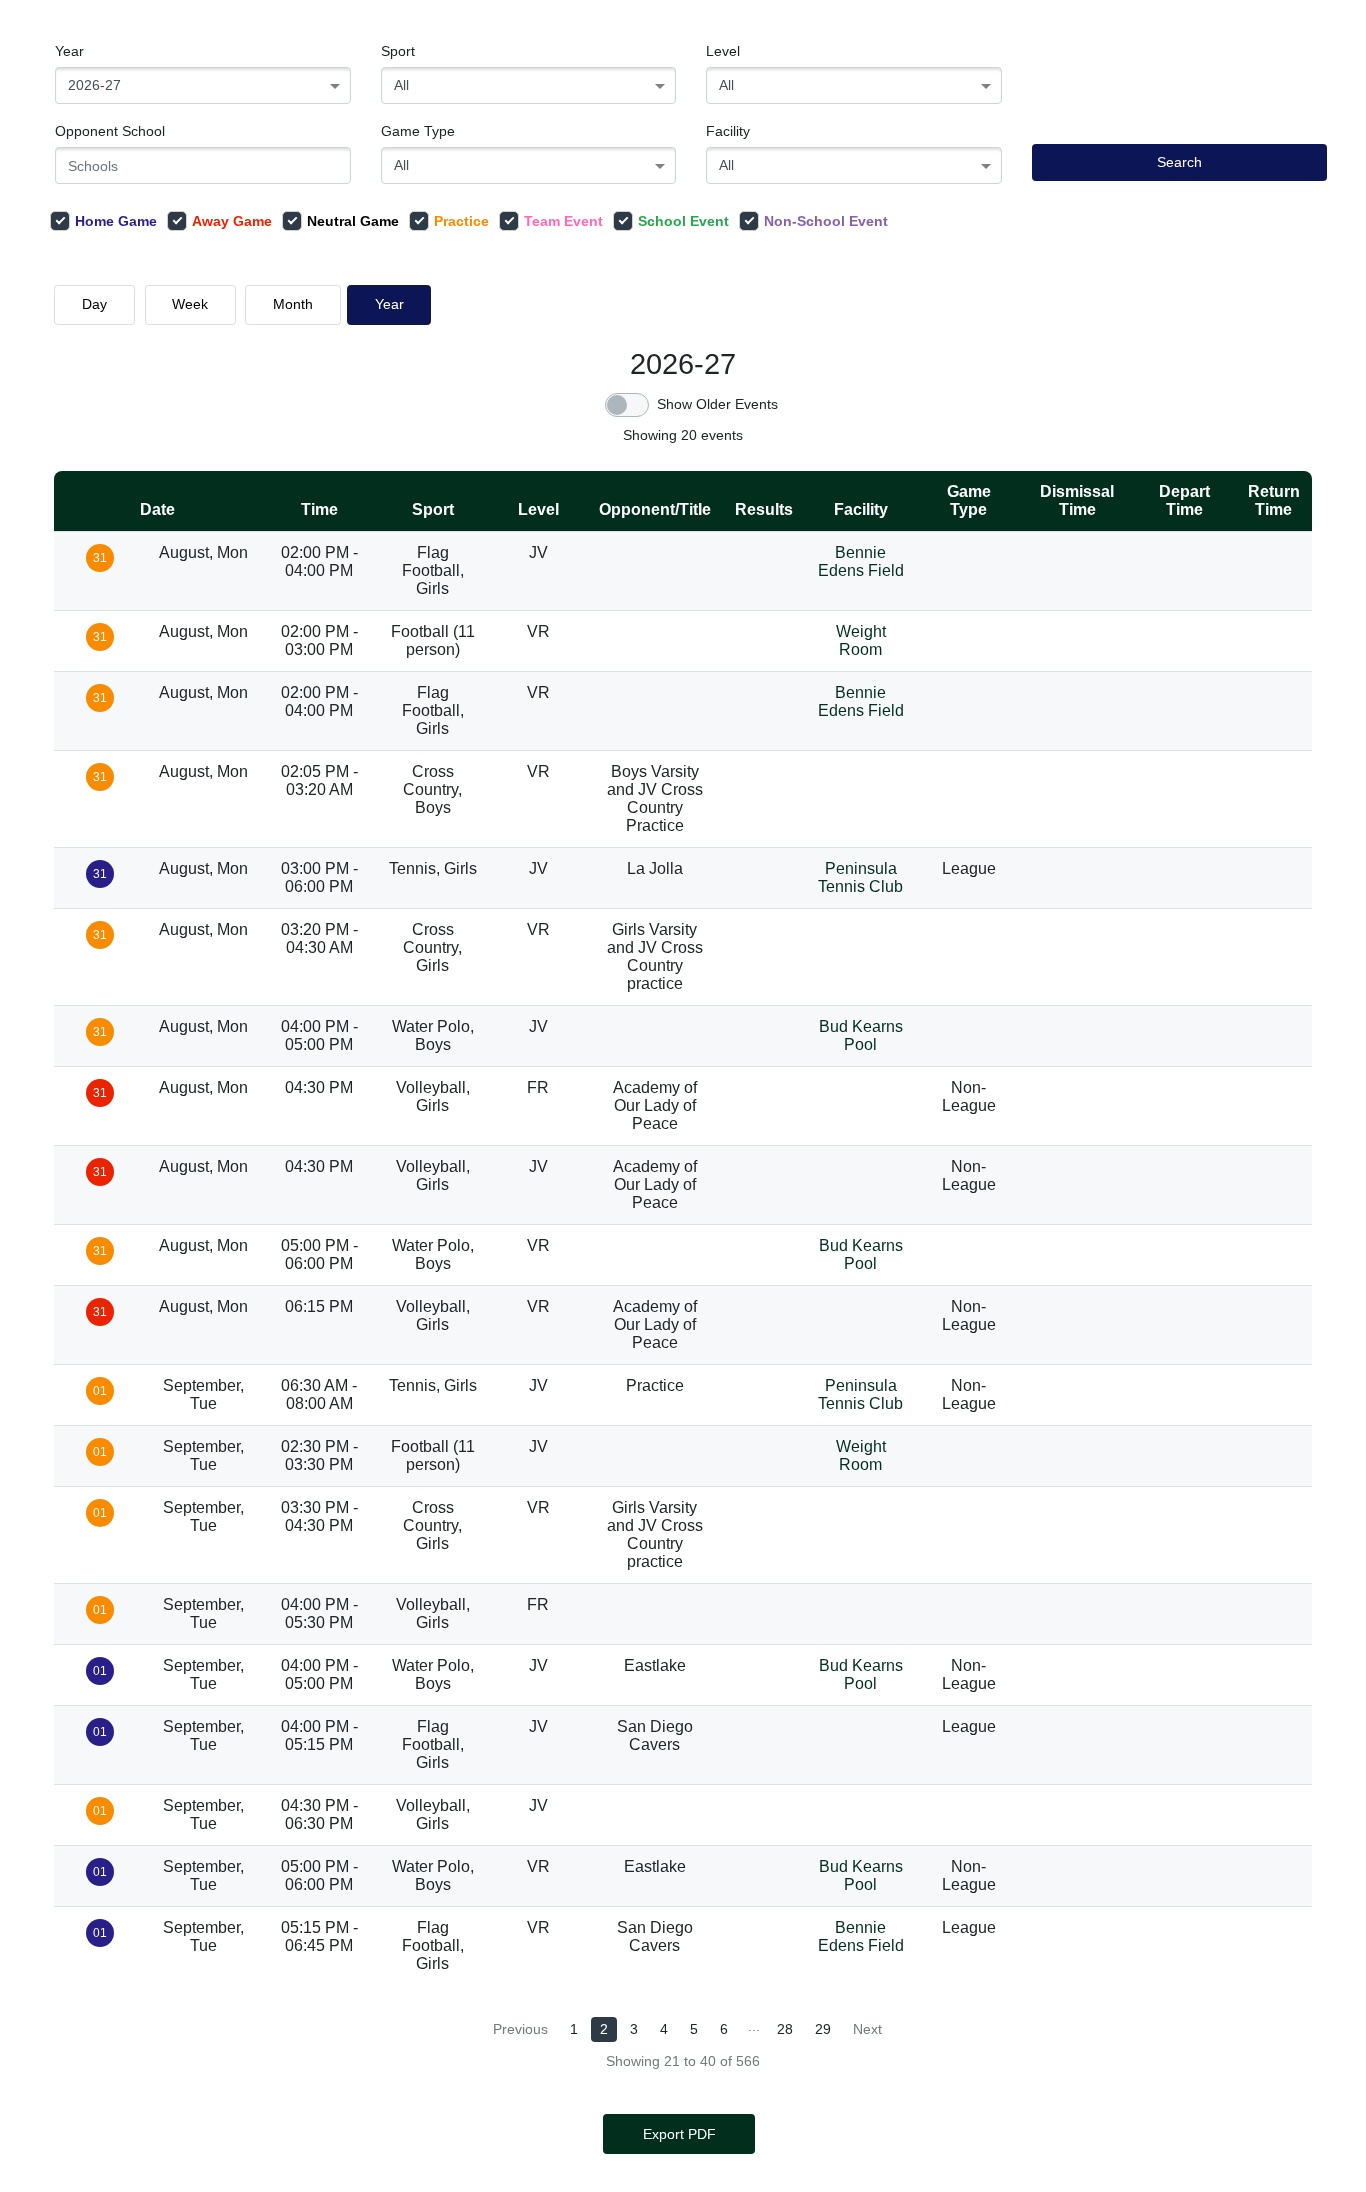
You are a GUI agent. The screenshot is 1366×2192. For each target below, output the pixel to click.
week (190, 304)
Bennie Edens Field (861, 561)
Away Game (232, 221)
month (293, 304)
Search (1179, 162)
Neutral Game (353, 221)
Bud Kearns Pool (861, 1035)
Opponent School (110, 131)
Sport (398, 51)
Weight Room (861, 640)
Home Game (116, 221)
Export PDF (679, 2134)
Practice (461, 221)
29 (823, 2029)
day (94, 304)
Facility (728, 131)
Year (69, 51)
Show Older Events (717, 404)
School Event (683, 221)
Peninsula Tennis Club (860, 877)
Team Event (563, 221)
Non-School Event (826, 221)
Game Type (418, 131)
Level (723, 51)
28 (785, 2029)
